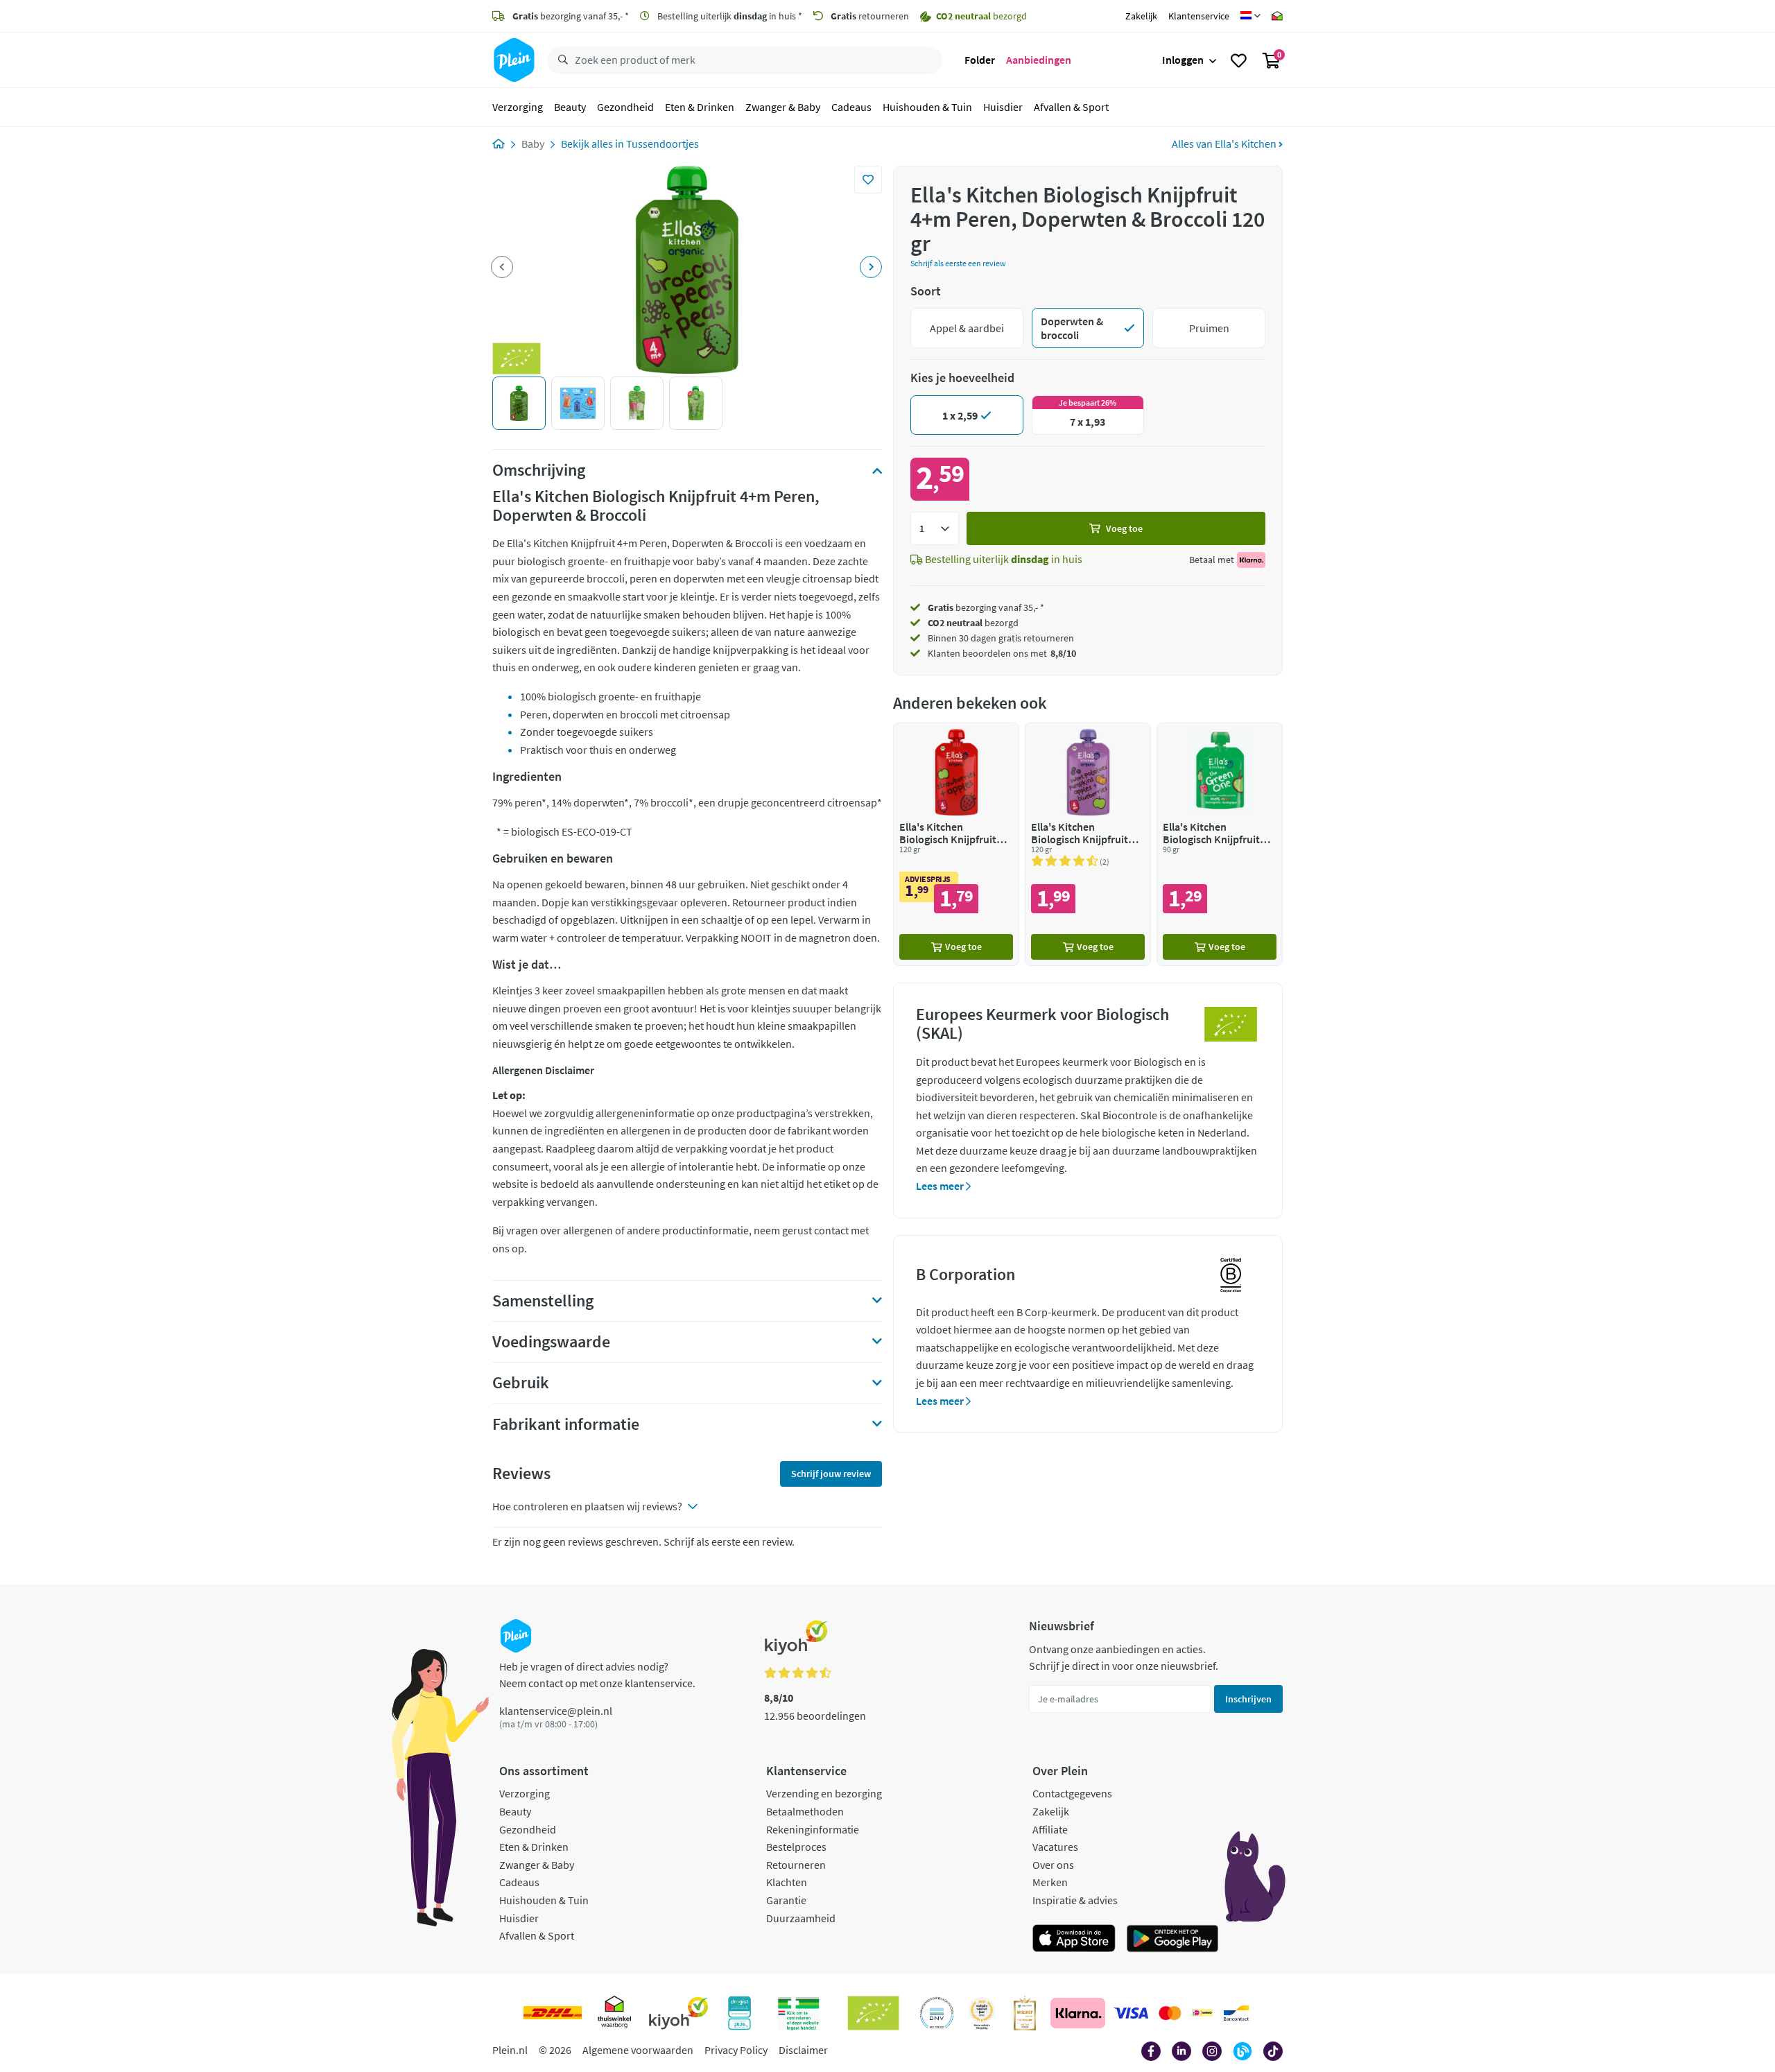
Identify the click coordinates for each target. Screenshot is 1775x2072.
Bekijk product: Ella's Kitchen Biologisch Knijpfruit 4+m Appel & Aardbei (956, 844)
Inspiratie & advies (1075, 1900)
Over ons (1053, 1865)
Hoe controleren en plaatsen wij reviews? (587, 1506)
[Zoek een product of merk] (560, 60)
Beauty (570, 107)
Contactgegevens (1072, 1793)
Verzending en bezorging (824, 1793)
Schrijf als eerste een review (958, 263)
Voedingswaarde (551, 1342)
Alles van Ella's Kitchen (1225, 144)
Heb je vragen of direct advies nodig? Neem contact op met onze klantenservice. (597, 1675)
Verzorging (518, 107)
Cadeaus (851, 107)
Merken (1050, 1882)
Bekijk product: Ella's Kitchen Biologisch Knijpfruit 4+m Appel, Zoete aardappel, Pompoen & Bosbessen (1088, 844)
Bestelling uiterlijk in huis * (729, 16)
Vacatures (1055, 1847)
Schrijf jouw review (831, 1474)
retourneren (870, 16)
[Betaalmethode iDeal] (1202, 2013)
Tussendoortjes (663, 144)
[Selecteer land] (1250, 16)
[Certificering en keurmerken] (873, 2013)
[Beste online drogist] (982, 2013)
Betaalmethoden (805, 1811)
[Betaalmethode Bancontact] (1236, 2013)
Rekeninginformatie (813, 1829)
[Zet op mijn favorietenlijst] (868, 180)
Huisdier (1003, 107)
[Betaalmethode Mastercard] (1170, 2013)
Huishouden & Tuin (927, 107)
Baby (533, 144)
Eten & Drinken (700, 107)
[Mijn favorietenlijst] (1239, 60)
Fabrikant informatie (566, 1424)
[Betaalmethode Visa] (1131, 2013)
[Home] (499, 144)
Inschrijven (1248, 1699)
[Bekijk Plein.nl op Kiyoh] (679, 2013)
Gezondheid (625, 107)
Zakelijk (1141, 16)
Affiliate (1050, 1829)
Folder (980, 60)
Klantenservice (1199, 16)
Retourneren (796, 1865)
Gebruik (521, 1383)
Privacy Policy (736, 2050)
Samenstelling (543, 1301)
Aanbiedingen (1039, 60)
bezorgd (973, 623)
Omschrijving (539, 470)
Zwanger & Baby (783, 107)
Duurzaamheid (801, 1918)
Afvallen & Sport (1071, 107)
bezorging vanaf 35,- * (571, 16)
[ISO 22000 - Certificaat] (937, 2013)
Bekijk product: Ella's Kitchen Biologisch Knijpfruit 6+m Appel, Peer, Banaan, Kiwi (1220, 844)
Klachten (787, 1882)
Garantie (786, 1900)
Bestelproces (796, 1847)
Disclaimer (803, 2050)
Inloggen (1183, 60)
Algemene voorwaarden (638, 2050)
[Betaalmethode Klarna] (1078, 2013)
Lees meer (941, 1186)
